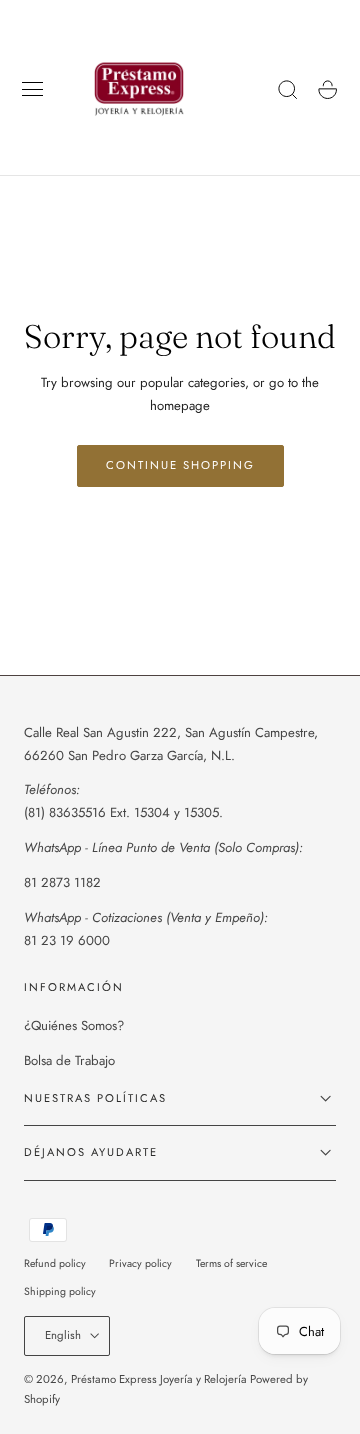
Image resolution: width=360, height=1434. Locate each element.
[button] (33, 90)
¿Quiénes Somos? (74, 1025)
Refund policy (55, 1263)
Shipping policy (60, 1291)
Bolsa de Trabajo (69, 1060)
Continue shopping (180, 465)
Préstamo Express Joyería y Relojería (159, 1379)
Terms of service (231, 1263)
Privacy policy (140, 1263)
